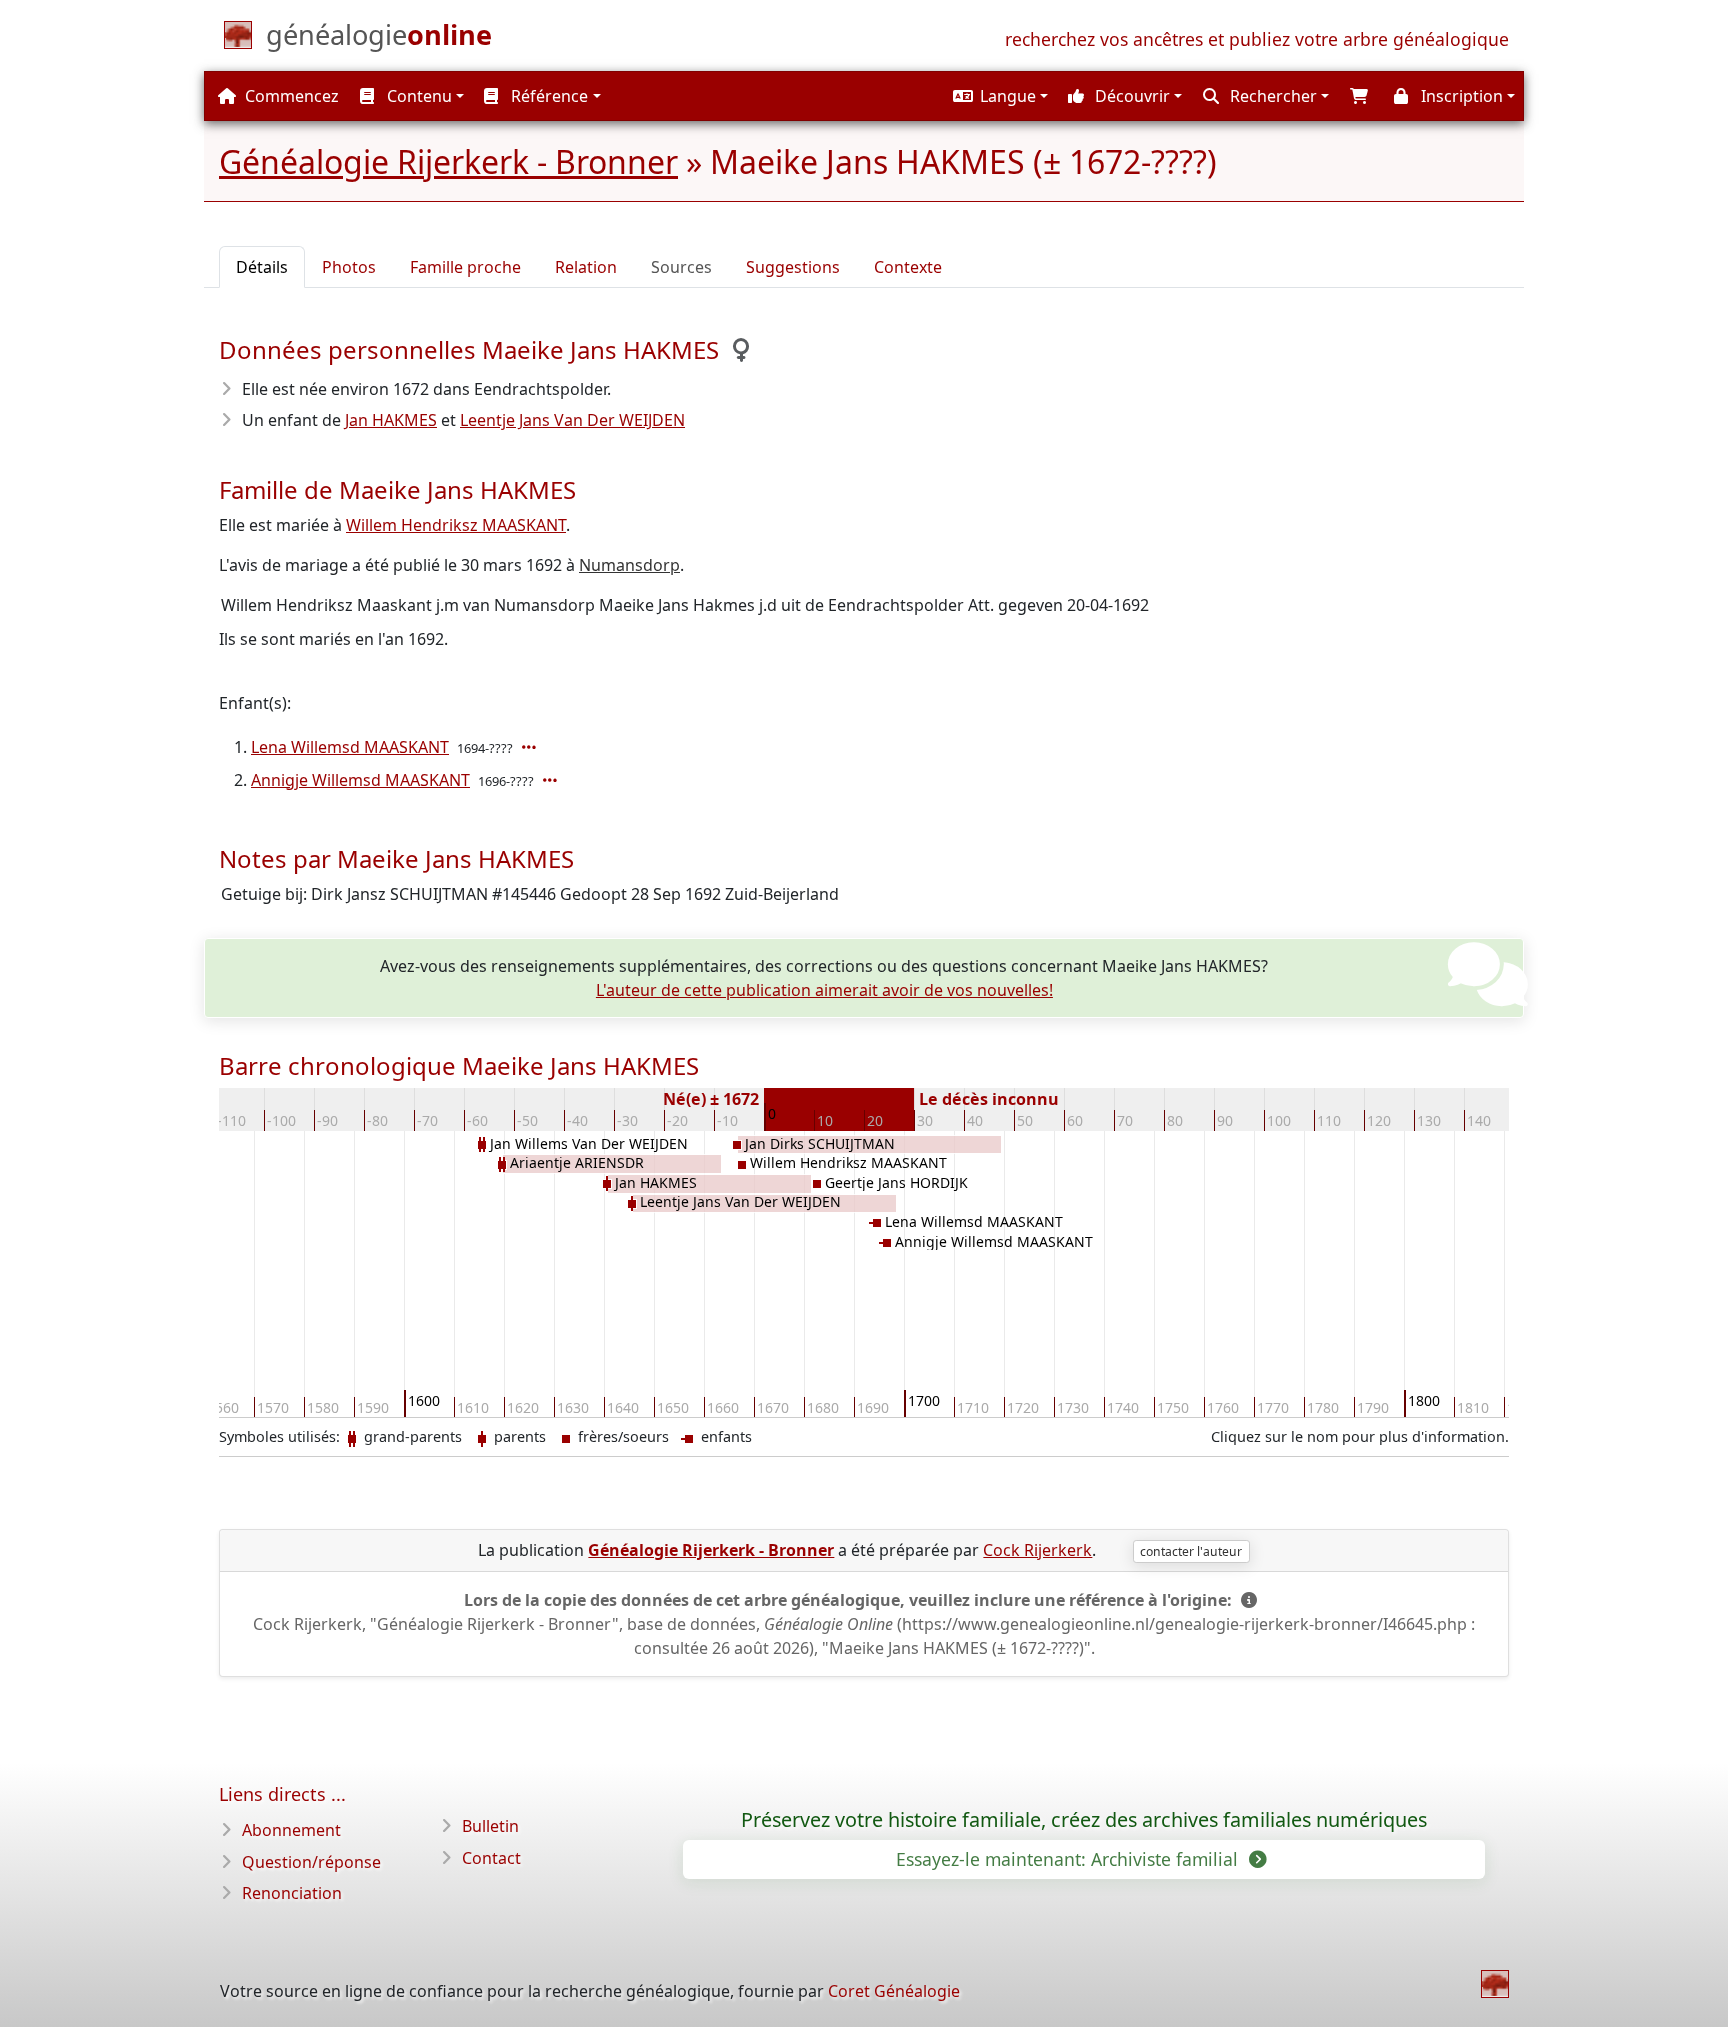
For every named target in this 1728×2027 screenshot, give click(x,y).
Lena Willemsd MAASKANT (350, 747)
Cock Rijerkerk (1037, 1550)
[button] (998, 96)
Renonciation (292, 1893)
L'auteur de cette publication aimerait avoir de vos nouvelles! (824, 990)
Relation (586, 267)
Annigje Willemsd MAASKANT (360, 780)
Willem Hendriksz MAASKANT (456, 525)
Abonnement (291, 1830)
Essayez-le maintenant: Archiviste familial (1069, 1859)
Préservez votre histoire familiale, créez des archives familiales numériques (1084, 1820)
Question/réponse (311, 1862)
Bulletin (490, 1826)
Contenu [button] (417, 96)
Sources (681, 267)
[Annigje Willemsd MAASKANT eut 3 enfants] (552, 780)
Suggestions (793, 267)
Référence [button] (547, 96)
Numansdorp (629, 565)
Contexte (908, 267)
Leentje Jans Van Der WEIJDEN (572, 420)
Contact (491, 1858)
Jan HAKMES (391, 420)
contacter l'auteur (1191, 1551)
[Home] (1495, 1984)
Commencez (290, 96)
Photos (349, 267)
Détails (262, 267)
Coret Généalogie (894, 1991)
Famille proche (465, 267)
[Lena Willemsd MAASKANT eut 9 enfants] (531, 747)
